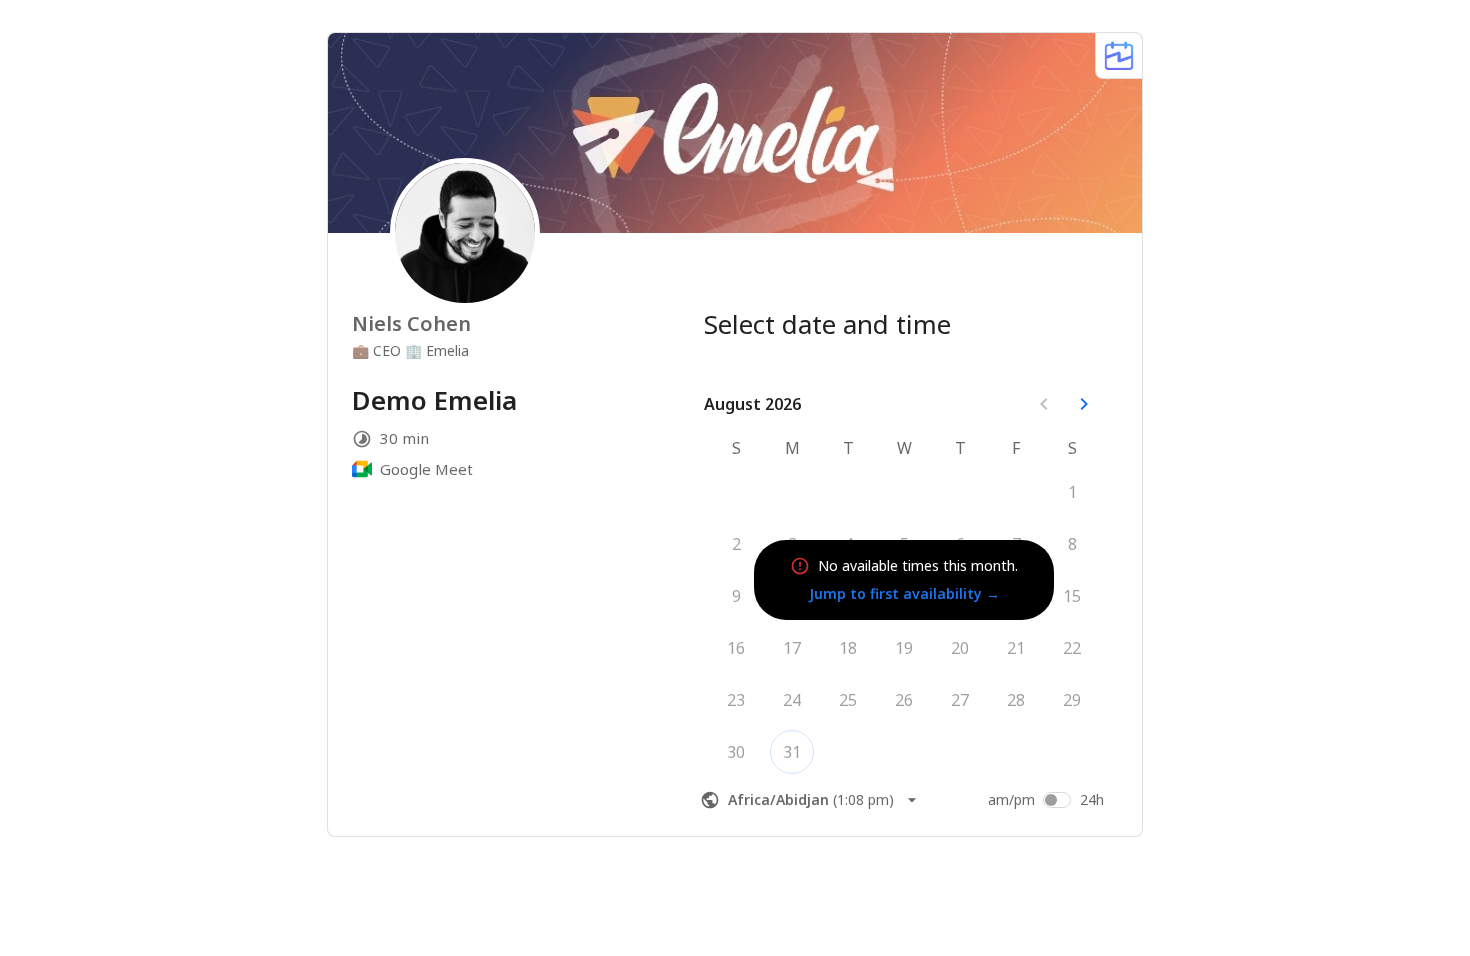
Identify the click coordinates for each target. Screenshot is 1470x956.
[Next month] (1084, 404)
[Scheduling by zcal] (1119, 55)
